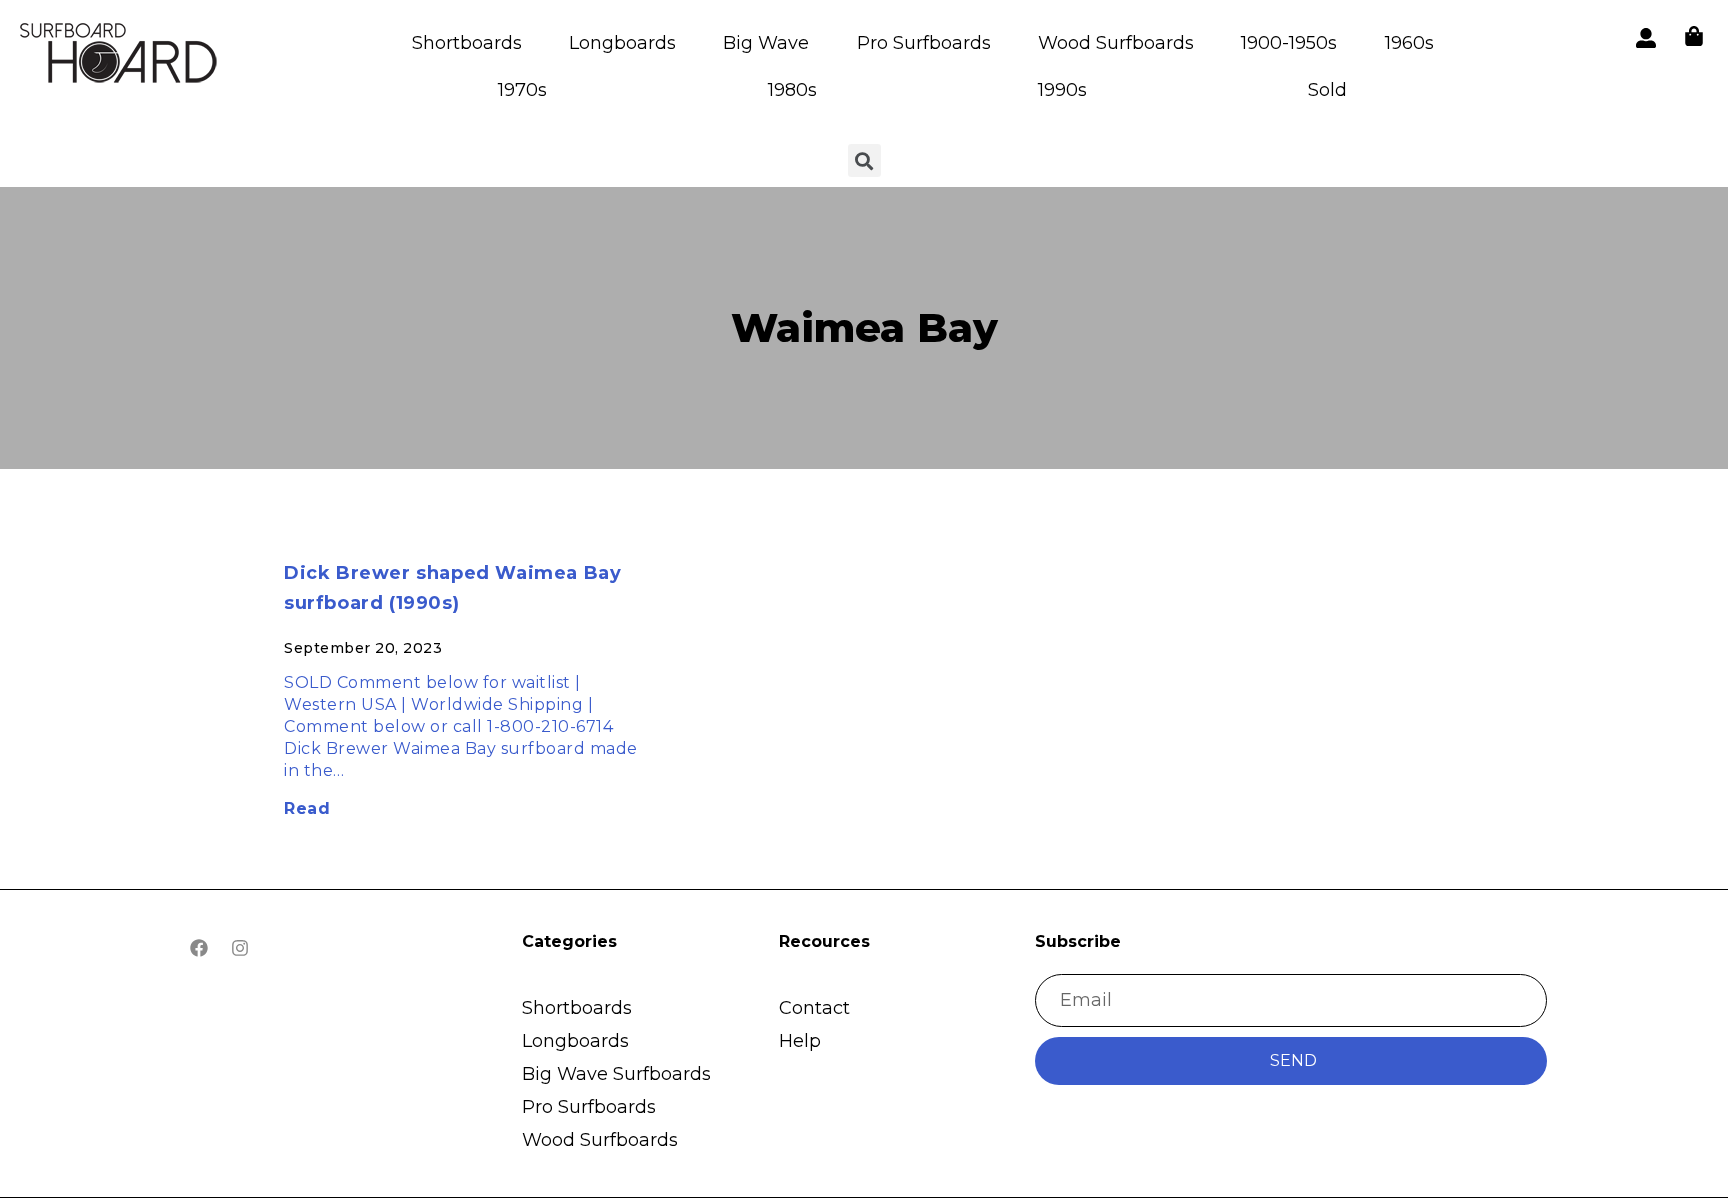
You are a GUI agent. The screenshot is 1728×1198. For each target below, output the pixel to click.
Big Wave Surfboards (616, 1074)
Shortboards (467, 43)
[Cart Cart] (1694, 36)
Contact (814, 1008)
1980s (792, 90)
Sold (1327, 90)
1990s (1062, 90)
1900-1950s (1289, 43)
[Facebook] (199, 948)
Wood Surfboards (1116, 43)
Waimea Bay (864, 327)
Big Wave (766, 43)
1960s (1409, 43)
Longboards (622, 43)
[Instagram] (240, 948)
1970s (522, 90)
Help (800, 1041)
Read (307, 808)
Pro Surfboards (924, 43)
